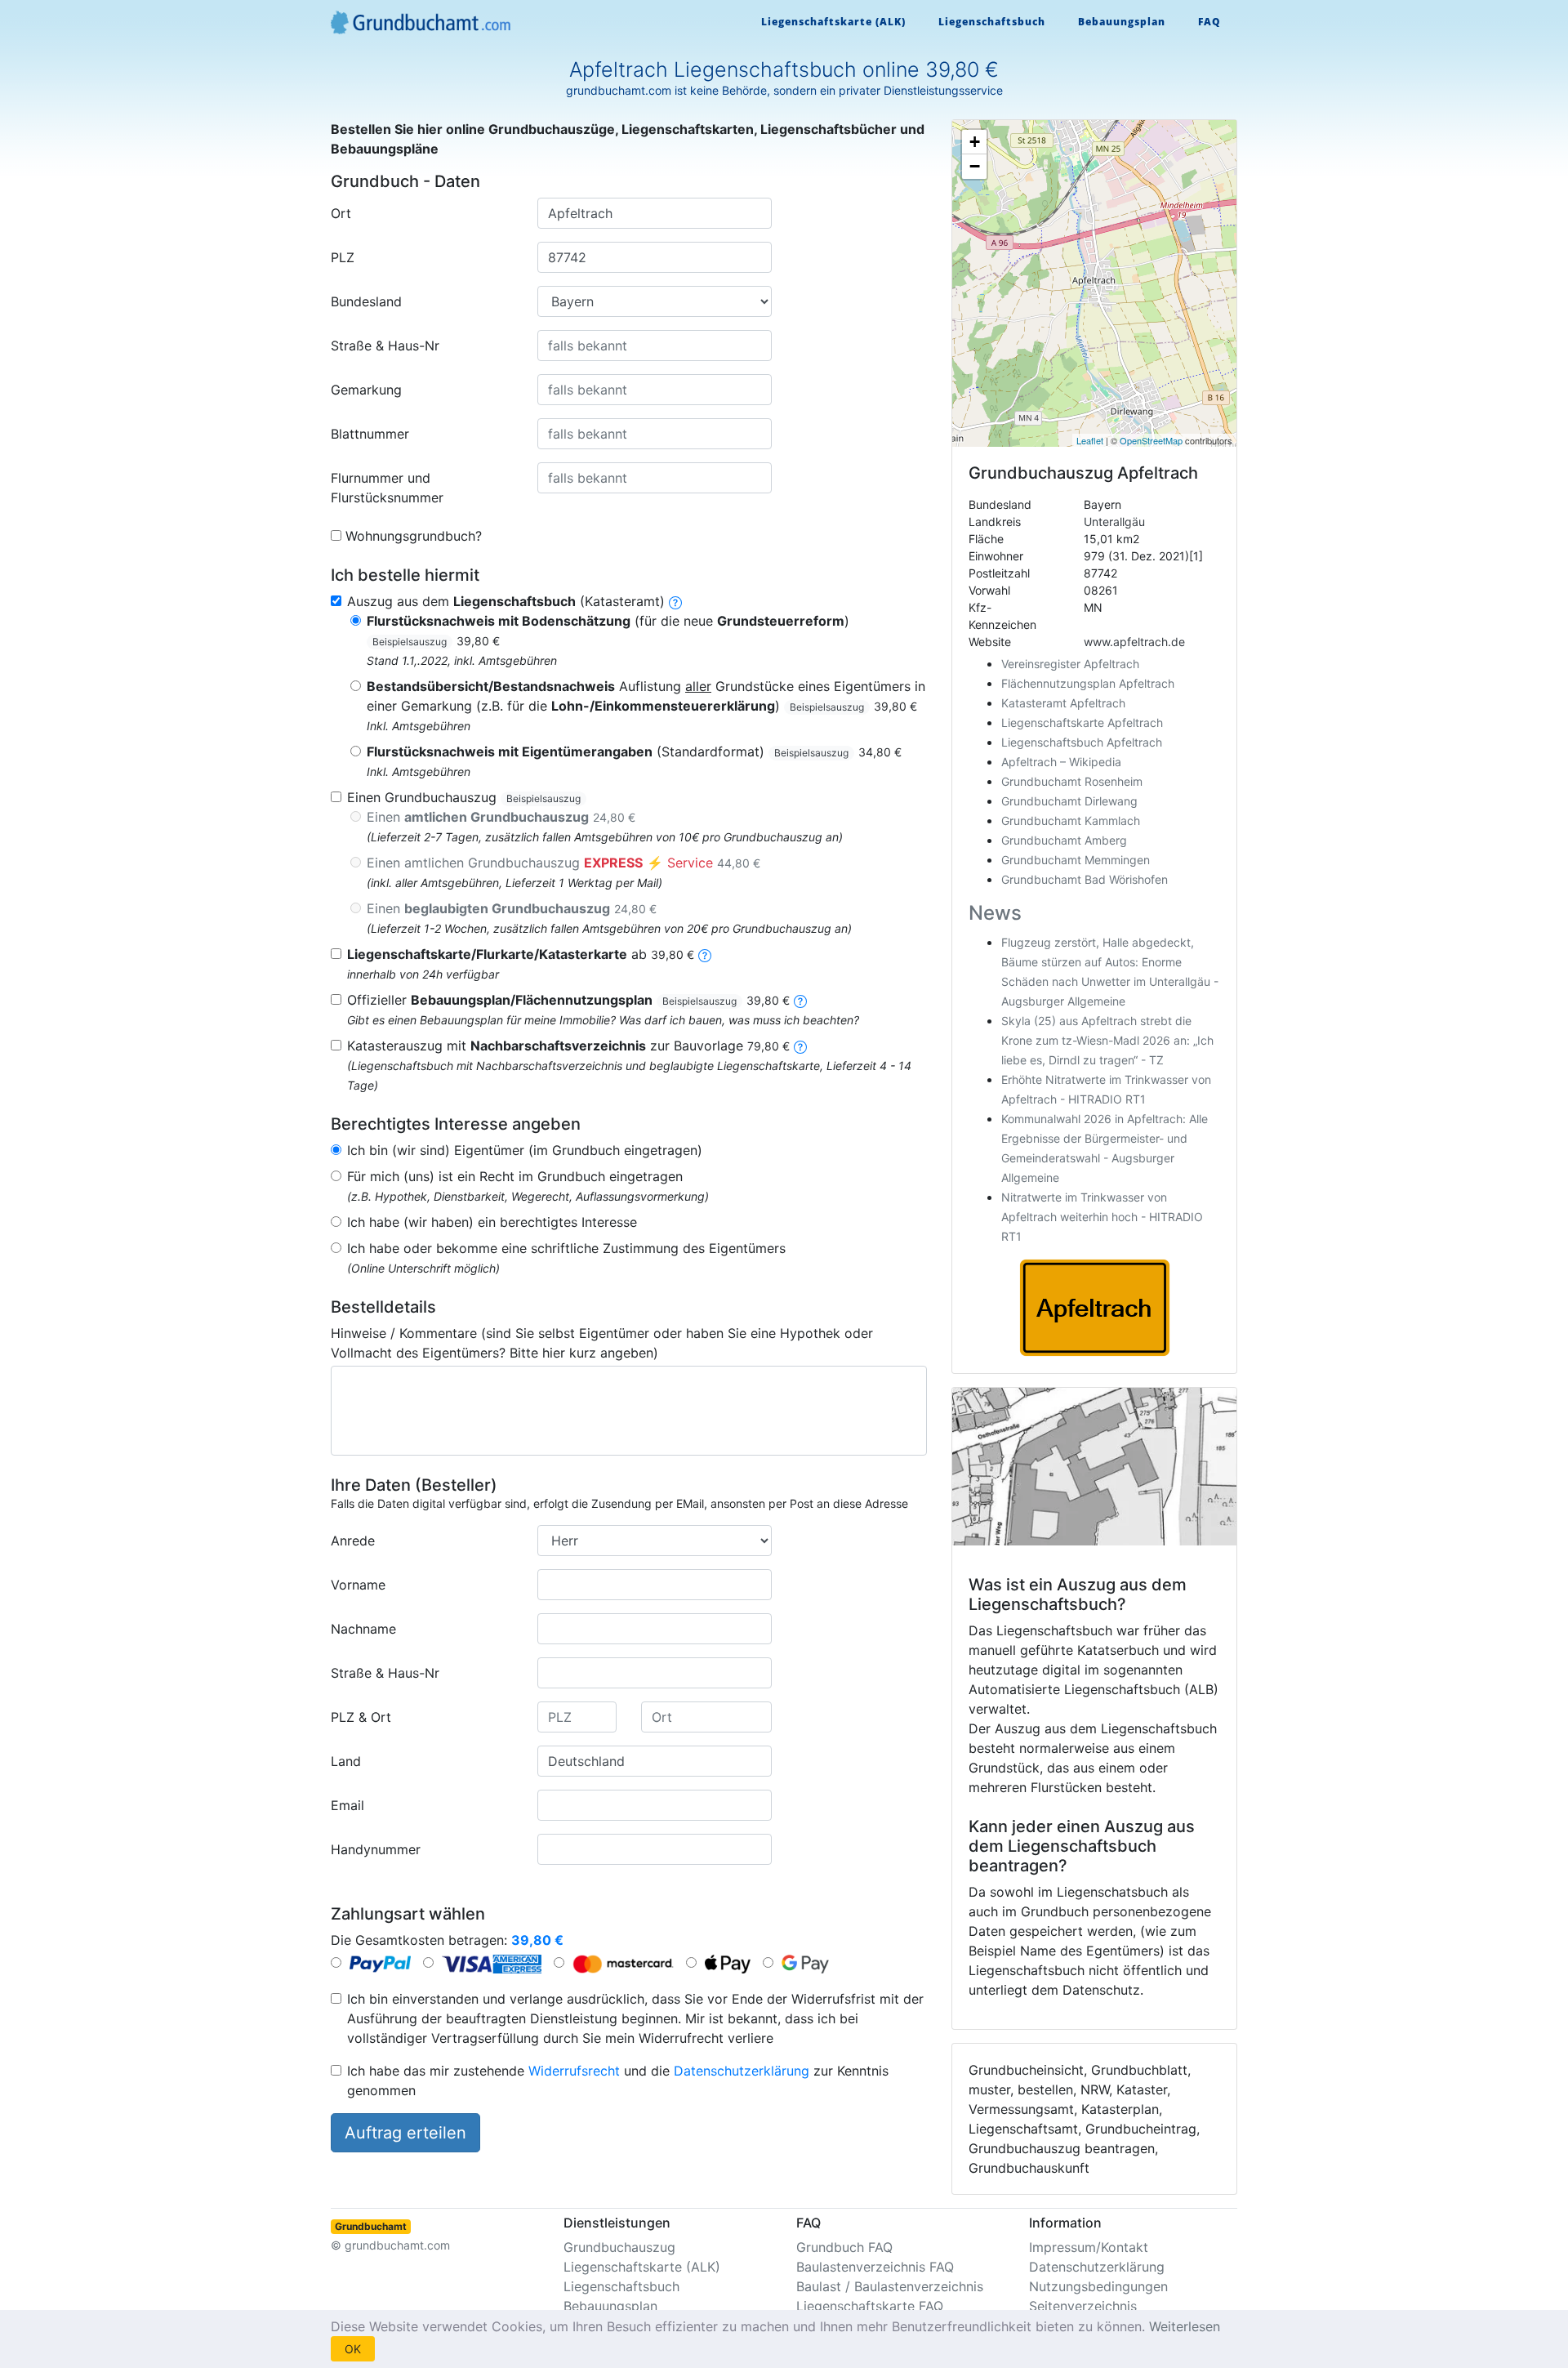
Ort (341, 213)
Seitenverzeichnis (1083, 2306)
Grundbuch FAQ (844, 2247)
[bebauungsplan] (800, 1000)
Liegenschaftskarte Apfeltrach (1082, 722)
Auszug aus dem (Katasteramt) (506, 601)
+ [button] (975, 142)
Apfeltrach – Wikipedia (1061, 762)
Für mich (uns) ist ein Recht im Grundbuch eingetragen (515, 1176)
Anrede (353, 1541)
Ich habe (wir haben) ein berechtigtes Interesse (492, 1222)
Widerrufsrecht (574, 2071)
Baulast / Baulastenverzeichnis (890, 2286)
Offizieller (568, 1000)
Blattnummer (370, 434)
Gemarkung (366, 390)
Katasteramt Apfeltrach (1063, 703)
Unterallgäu (1114, 522)
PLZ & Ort (361, 1717)
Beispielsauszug (410, 642)
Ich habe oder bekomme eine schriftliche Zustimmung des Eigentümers (566, 1248)
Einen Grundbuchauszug (464, 797)
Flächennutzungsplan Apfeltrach (1088, 683)
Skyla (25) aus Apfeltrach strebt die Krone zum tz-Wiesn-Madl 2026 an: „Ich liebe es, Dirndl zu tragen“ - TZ (1107, 1040)
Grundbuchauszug (619, 2247)
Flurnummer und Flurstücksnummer (387, 488)
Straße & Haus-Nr (385, 346)
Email (347, 1805)
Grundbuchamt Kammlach (1071, 821)
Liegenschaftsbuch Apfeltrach (1082, 742)
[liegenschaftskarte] (705, 954)
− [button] (975, 166)
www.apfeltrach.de (1134, 642)
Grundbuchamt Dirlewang (1069, 801)
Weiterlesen (1185, 2326)
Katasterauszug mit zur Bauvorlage (568, 1046)
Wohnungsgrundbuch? (414, 536)
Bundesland (366, 301)
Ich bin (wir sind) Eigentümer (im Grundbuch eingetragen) (525, 1150)
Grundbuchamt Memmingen (1076, 860)
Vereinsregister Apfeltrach (1070, 664)
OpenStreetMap (1151, 440)
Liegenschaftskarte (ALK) (833, 22)
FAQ (1209, 22)
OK (353, 2349)
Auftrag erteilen (405, 2133)
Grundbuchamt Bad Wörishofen (1085, 879)
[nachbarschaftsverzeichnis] (800, 1046)
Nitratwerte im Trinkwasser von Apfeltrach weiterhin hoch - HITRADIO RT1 (1102, 1217)
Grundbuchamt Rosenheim (1072, 781)
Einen (501, 817)
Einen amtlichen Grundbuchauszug (563, 863)
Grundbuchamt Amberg (1064, 840)
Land (346, 1761)
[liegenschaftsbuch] (675, 601)
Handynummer (376, 1849)
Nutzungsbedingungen (1098, 2286)
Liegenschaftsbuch (992, 22)
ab (521, 954)
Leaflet (1090, 440)
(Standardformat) (634, 751)
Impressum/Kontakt (1089, 2247)
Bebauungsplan (1122, 22)
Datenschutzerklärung (742, 2071)
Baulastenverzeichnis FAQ (875, 2267)
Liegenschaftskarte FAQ (870, 2306)
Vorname (358, 1585)
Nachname (363, 1629)
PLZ (343, 257)
